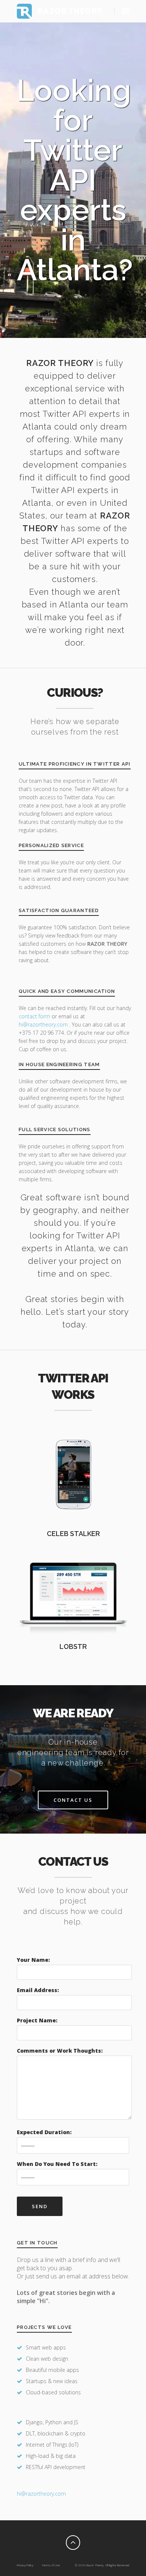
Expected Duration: (44, 2132)
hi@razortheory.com (44, 1024)
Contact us (73, 1800)
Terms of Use (51, 2565)
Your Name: (33, 1960)
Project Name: (37, 2020)
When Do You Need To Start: (57, 2164)
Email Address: (38, 1990)
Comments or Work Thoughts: (60, 2051)
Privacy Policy (25, 2565)
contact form (34, 1016)
